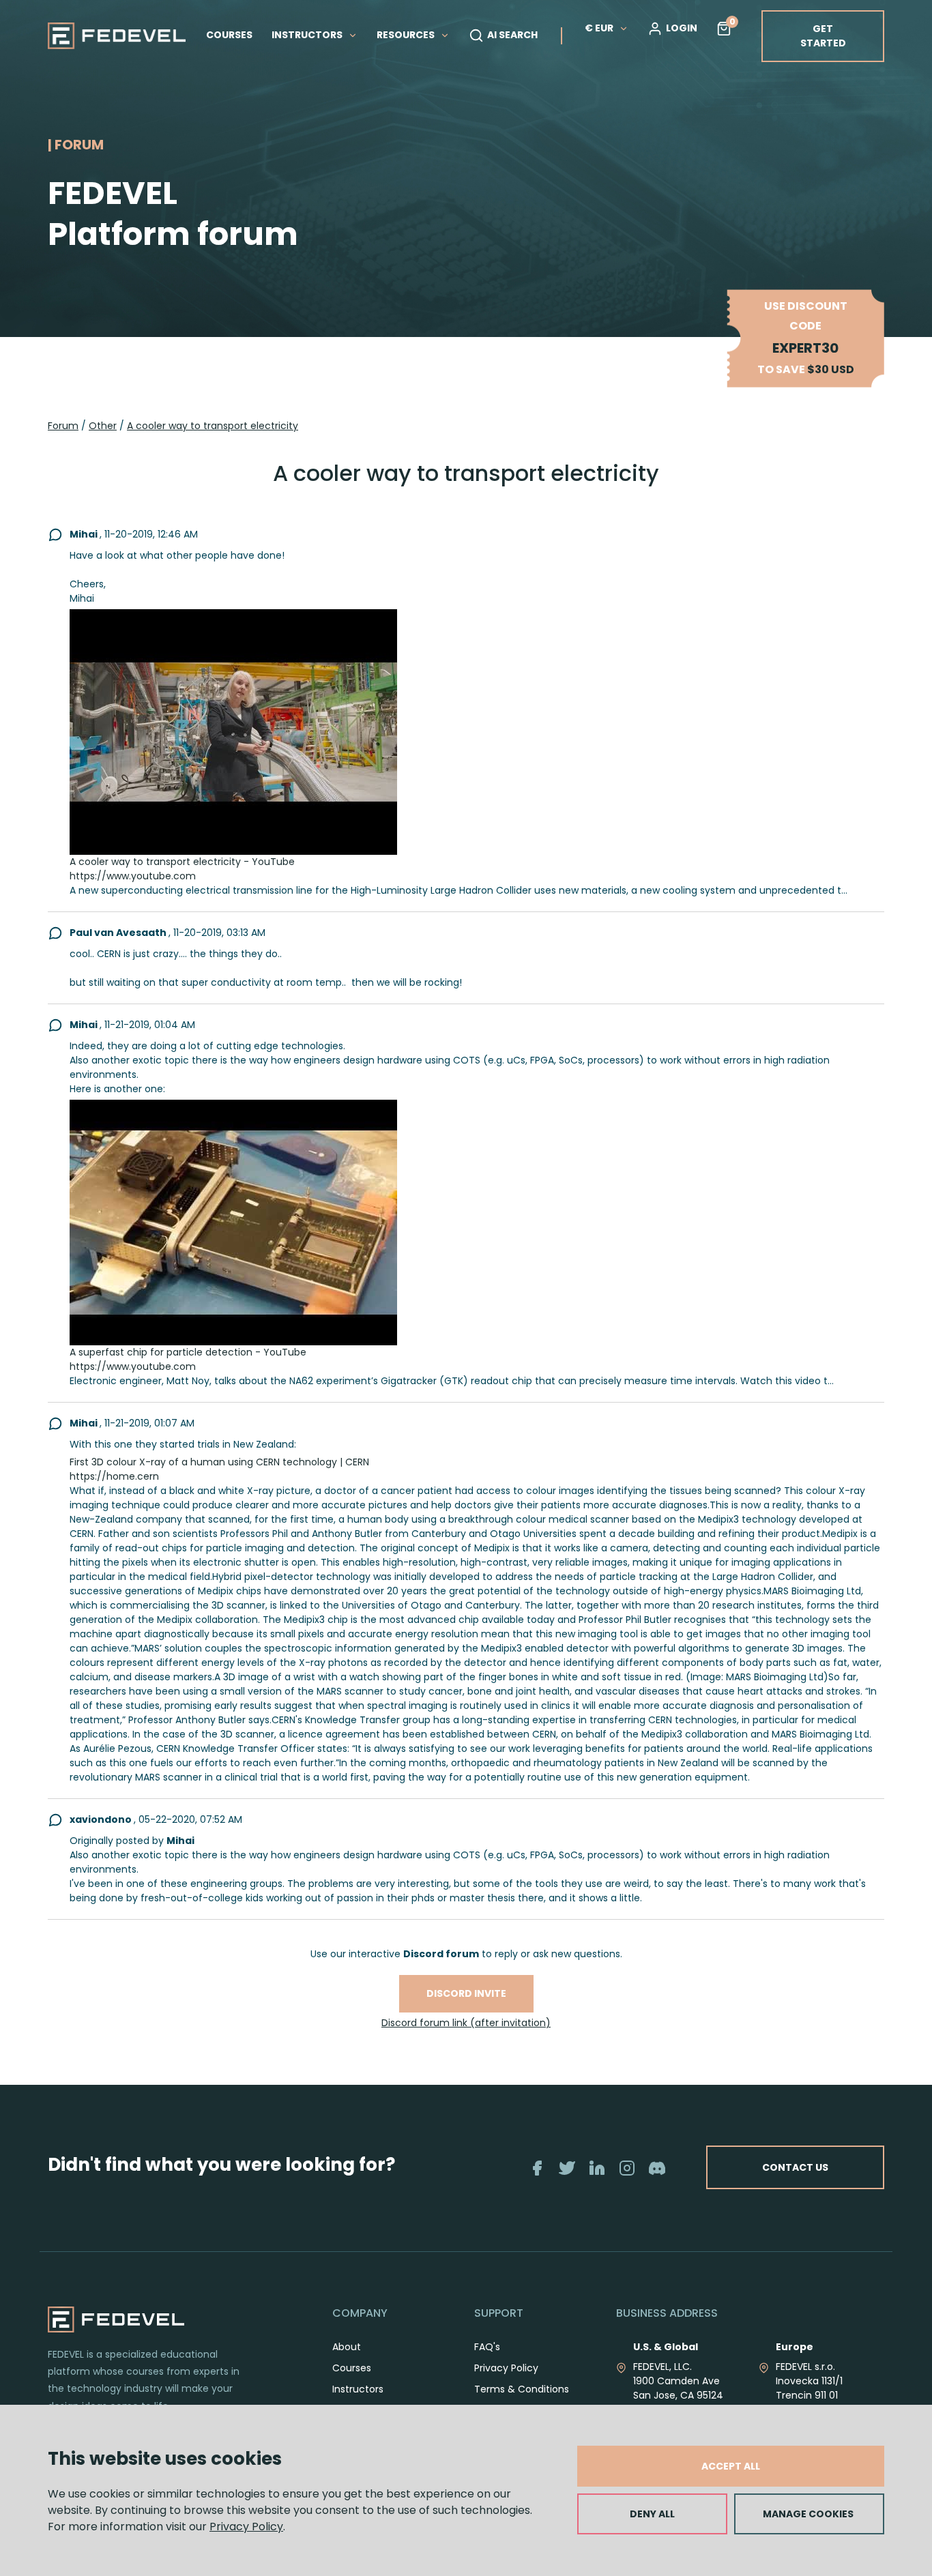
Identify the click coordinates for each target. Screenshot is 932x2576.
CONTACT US (795, 2167)
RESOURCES (407, 35)
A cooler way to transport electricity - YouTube (182, 862)
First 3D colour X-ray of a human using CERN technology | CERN (219, 1462)
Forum (63, 426)
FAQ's (487, 2347)
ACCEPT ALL (731, 2466)
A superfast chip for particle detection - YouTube (188, 1352)
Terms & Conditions (522, 2389)
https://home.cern (114, 1476)
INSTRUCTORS (308, 35)
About (347, 2347)
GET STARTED (823, 36)
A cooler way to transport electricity (213, 426)
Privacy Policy (246, 2527)
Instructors (358, 2389)
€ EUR (599, 28)
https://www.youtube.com (133, 876)
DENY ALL (652, 2514)
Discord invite (466, 1993)
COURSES (229, 35)
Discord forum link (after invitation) (466, 2023)
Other (103, 426)
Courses (352, 2368)
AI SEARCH (512, 35)
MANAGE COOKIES (808, 2514)
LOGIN (682, 28)
